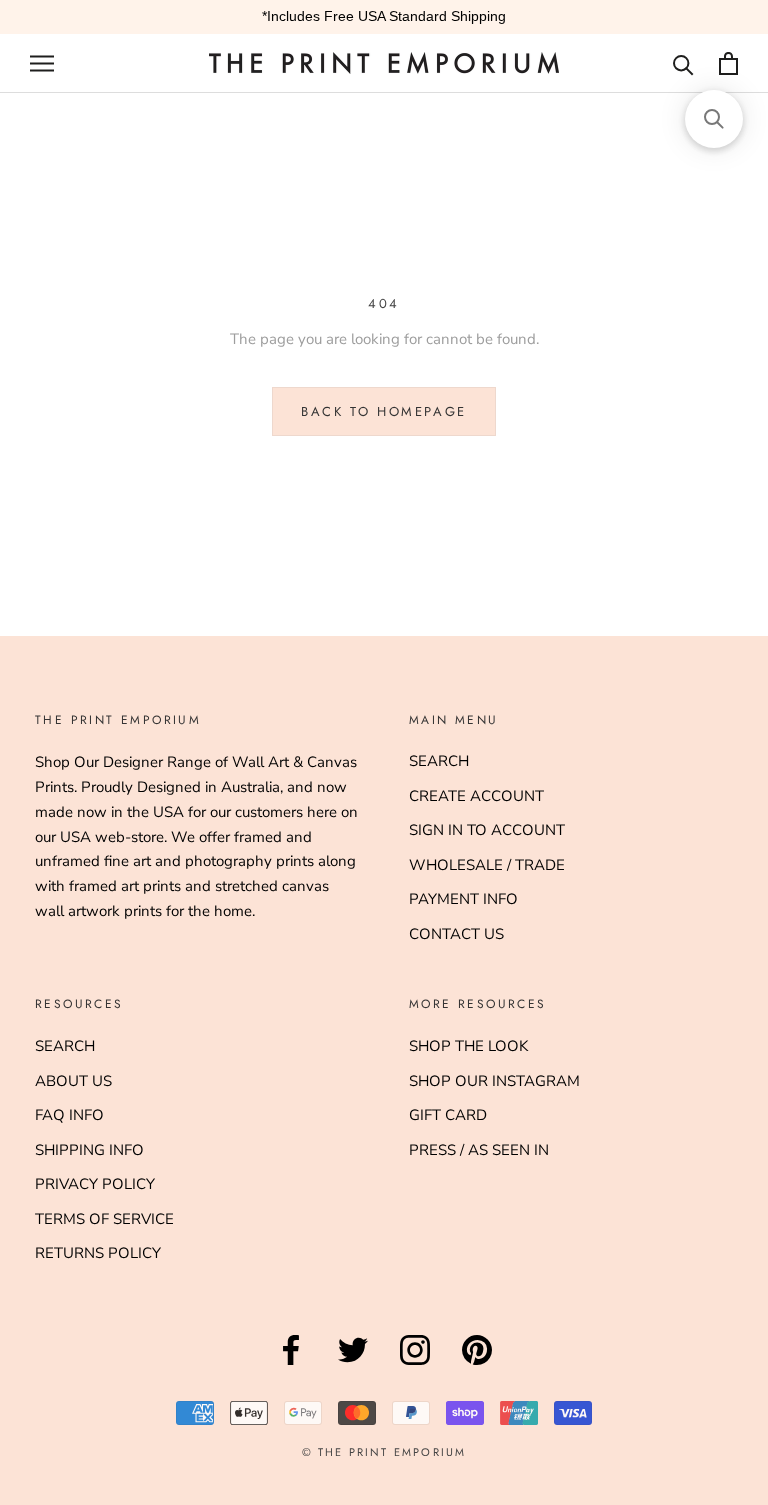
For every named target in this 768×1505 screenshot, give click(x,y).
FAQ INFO (69, 1115)
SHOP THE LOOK (468, 1046)
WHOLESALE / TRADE (487, 865)
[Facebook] (291, 1365)
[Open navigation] (42, 63)
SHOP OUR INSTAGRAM (494, 1081)
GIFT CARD (448, 1115)
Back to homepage (384, 411)
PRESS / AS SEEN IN (479, 1150)
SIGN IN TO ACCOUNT (487, 830)
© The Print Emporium (384, 1452)
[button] (714, 119)
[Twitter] (353, 1365)
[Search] (683, 63)
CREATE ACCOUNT (476, 796)
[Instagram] (415, 1365)
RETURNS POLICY (98, 1253)
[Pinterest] (477, 1365)
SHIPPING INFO (89, 1150)
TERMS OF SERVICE (104, 1219)
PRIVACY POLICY (95, 1184)
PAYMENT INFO (463, 899)
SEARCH (439, 761)
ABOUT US (73, 1081)
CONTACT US (456, 934)
